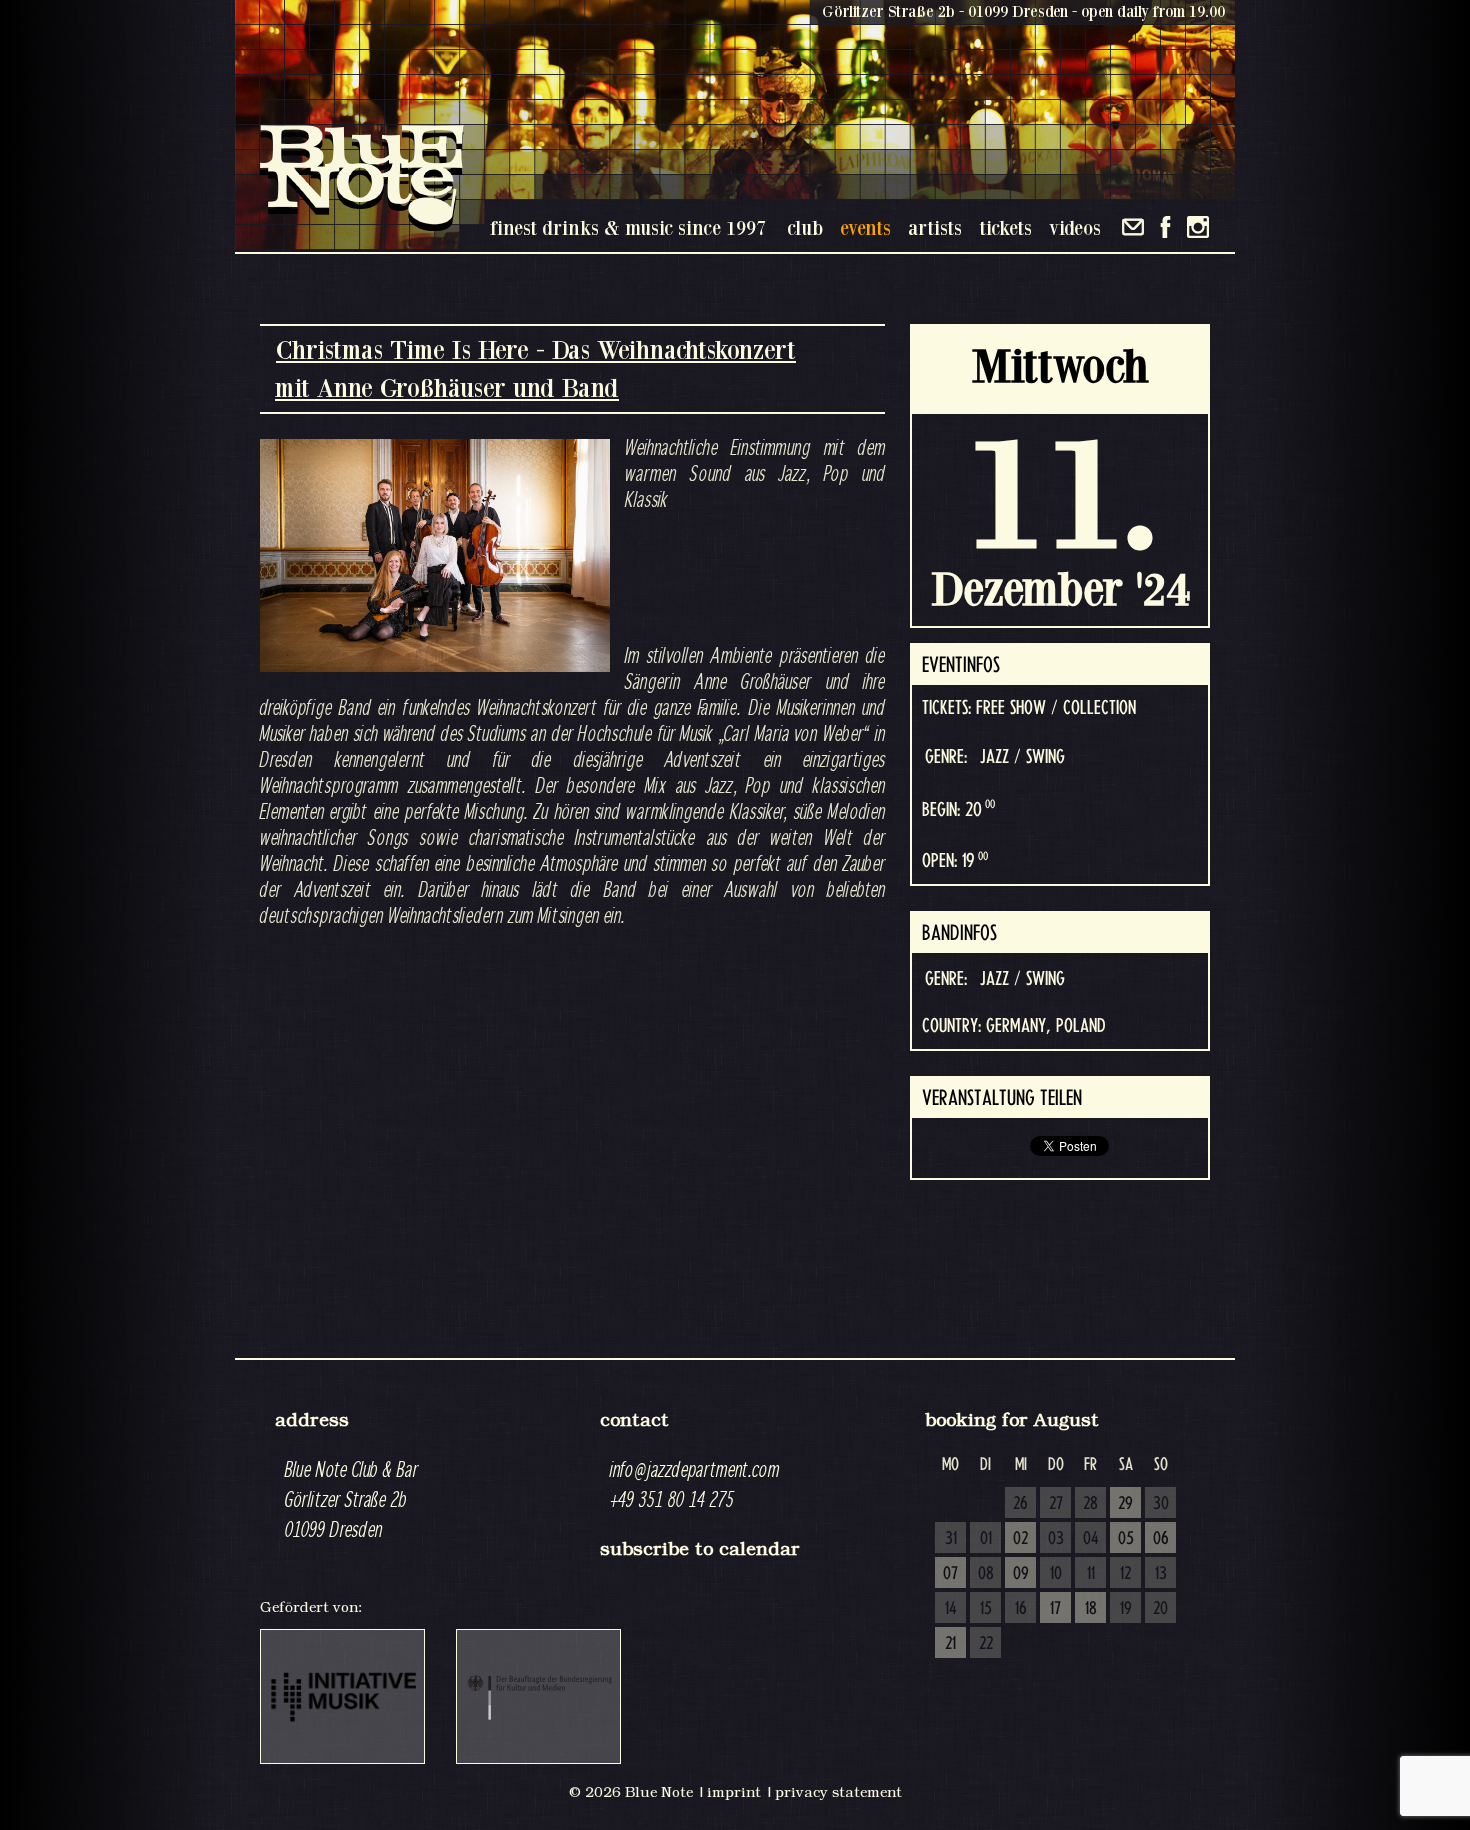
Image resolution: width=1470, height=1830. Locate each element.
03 (1056, 1539)
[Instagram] (1198, 227)
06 (1161, 1539)
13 (1161, 1574)
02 (1020, 1539)
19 (1126, 1609)
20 (1160, 1609)
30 (1161, 1504)
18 (1091, 1609)
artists (935, 227)
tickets (1005, 227)
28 (1090, 1504)
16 (1021, 1609)
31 (951, 1539)
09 (1021, 1574)
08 (986, 1574)
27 (1056, 1504)
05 (1126, 1539)
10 (1056, 1574)
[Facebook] (1165, 227)
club (805, 227)
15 (986, 1609)
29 (1125, 1504)
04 (1091, 1539)
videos (1075, 227)
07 (950, 1574)
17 (1055, 1609)
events (865, 227)
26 (1020, 1504)
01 (986, 1539)
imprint (734, 1792)
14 (951, 1609)
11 (1091, 1574)
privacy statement (838, 1792)
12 (1125, 1574)
